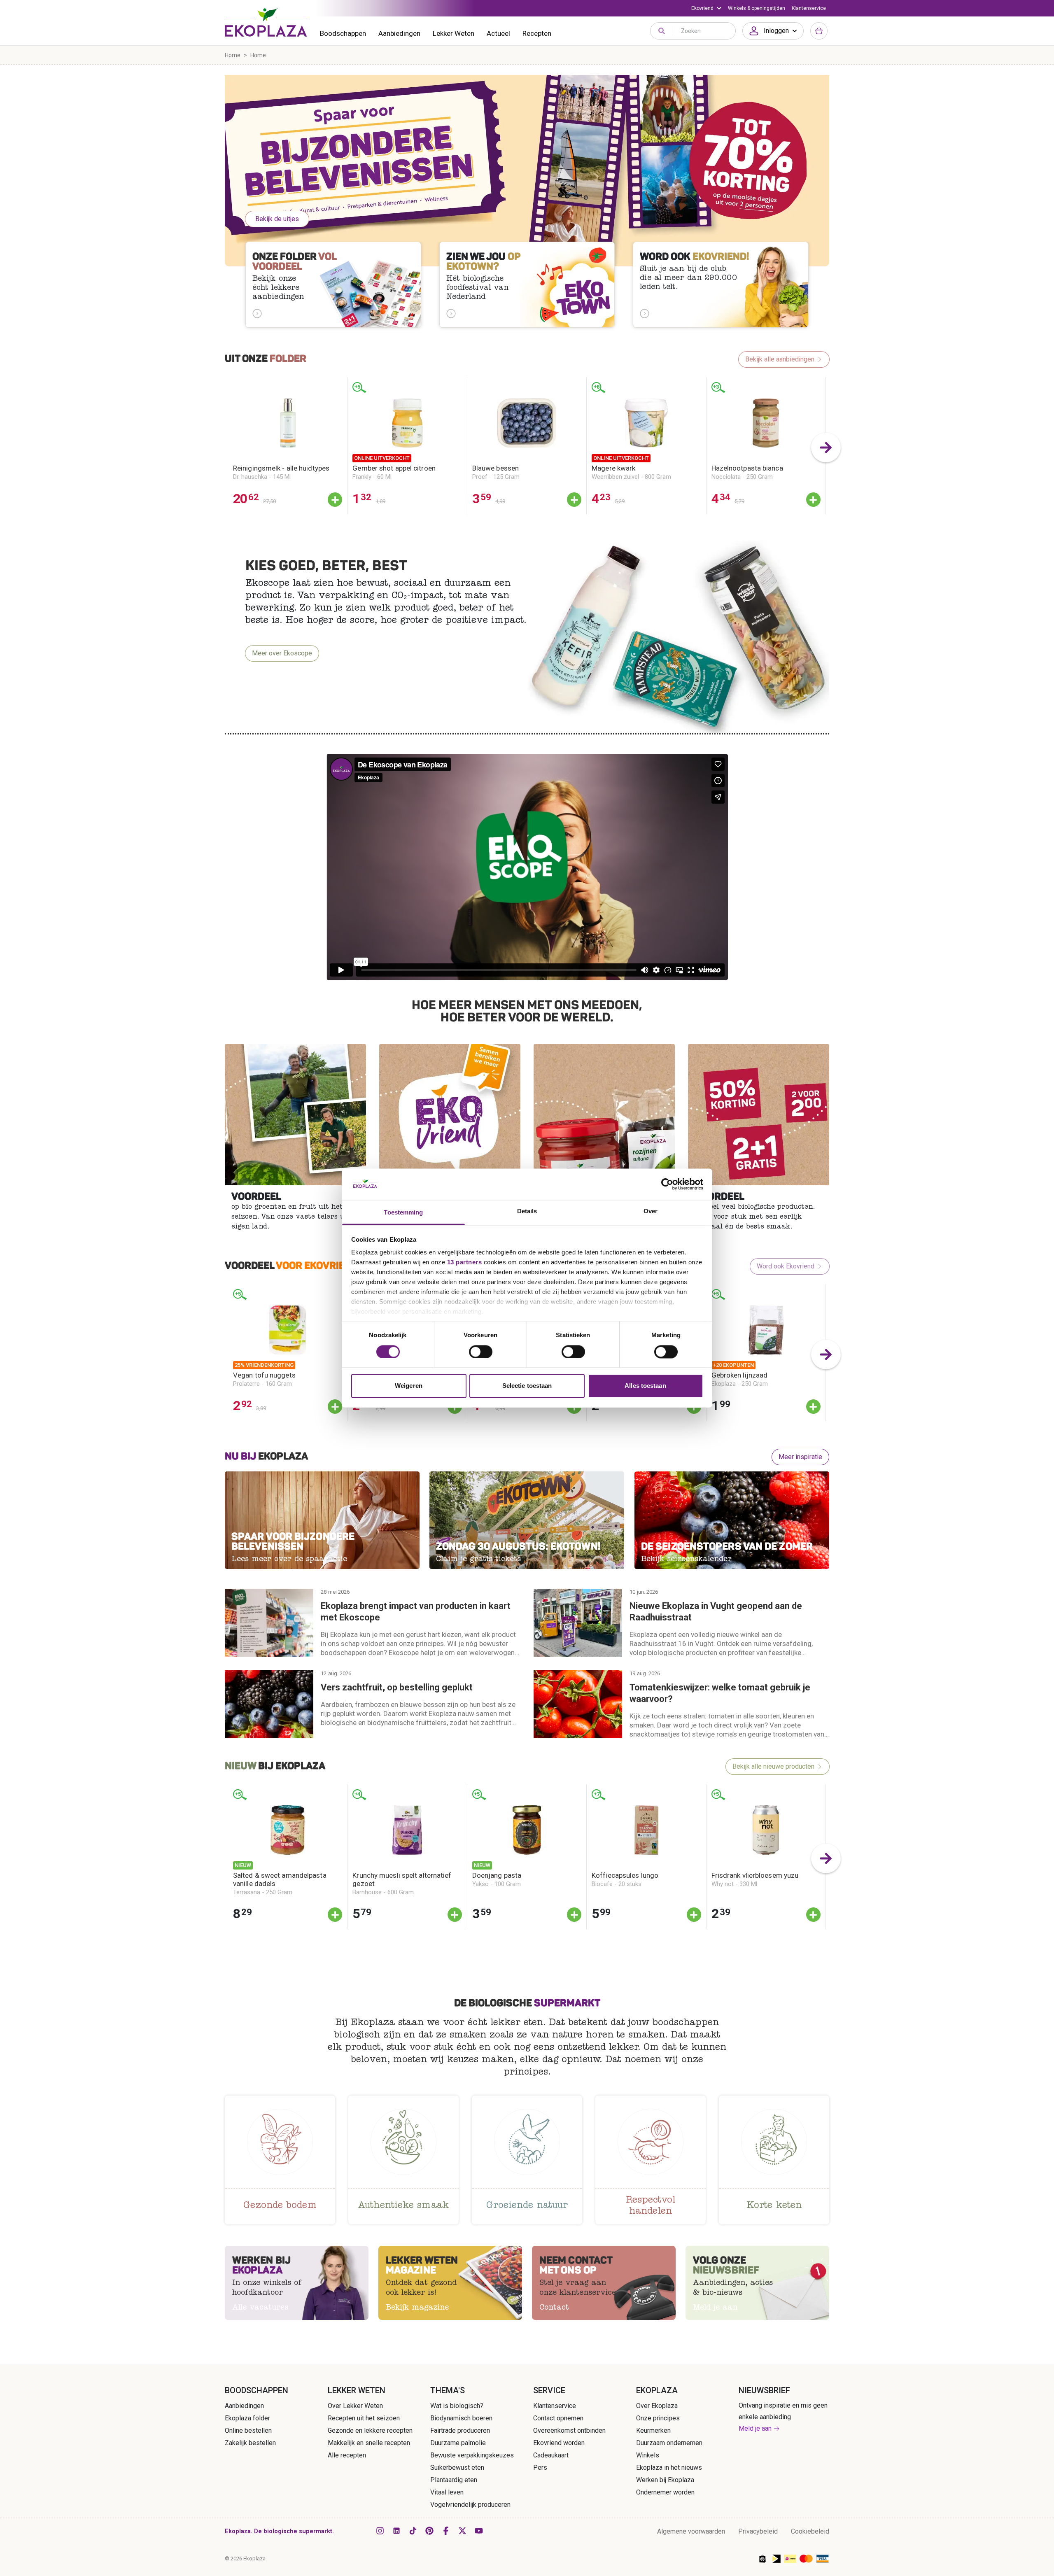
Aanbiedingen (399, 33)
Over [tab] (651, 1211)
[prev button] (228, 448)
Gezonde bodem (280, 2206)
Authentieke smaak (403, 2206)
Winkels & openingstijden (757, 8)
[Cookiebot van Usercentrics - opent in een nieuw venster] (667, 1184)
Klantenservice (809, 8)
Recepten (537, 33)
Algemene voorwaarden (691, 2531)
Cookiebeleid (810, 2531)
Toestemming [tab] (403, 1213)
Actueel (498, 33)
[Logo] (266, 22)
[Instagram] (380, 2531)
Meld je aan (755, 2428)
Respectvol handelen (651, 2207)
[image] (295, 1115)
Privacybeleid (758, 2531)
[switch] (481, 1352)
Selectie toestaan (527, 1386)
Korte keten (774, 2206)
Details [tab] (527, 1211)
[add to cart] (335, 500)
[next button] (826, 448)
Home (233, 55)
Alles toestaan (645, 1386)
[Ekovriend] (706, 8)
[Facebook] (446, 2531)
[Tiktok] (413, 2531)
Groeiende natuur (527, 2206)
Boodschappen (343, 33)
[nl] (527, 171)
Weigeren (409, 1386)
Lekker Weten (454, 33)
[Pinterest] (429, 2531)
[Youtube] (479, 2531)
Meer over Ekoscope (282, 653)
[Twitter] (462, 2531)
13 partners (465, 1262)
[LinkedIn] (396, 2531)
